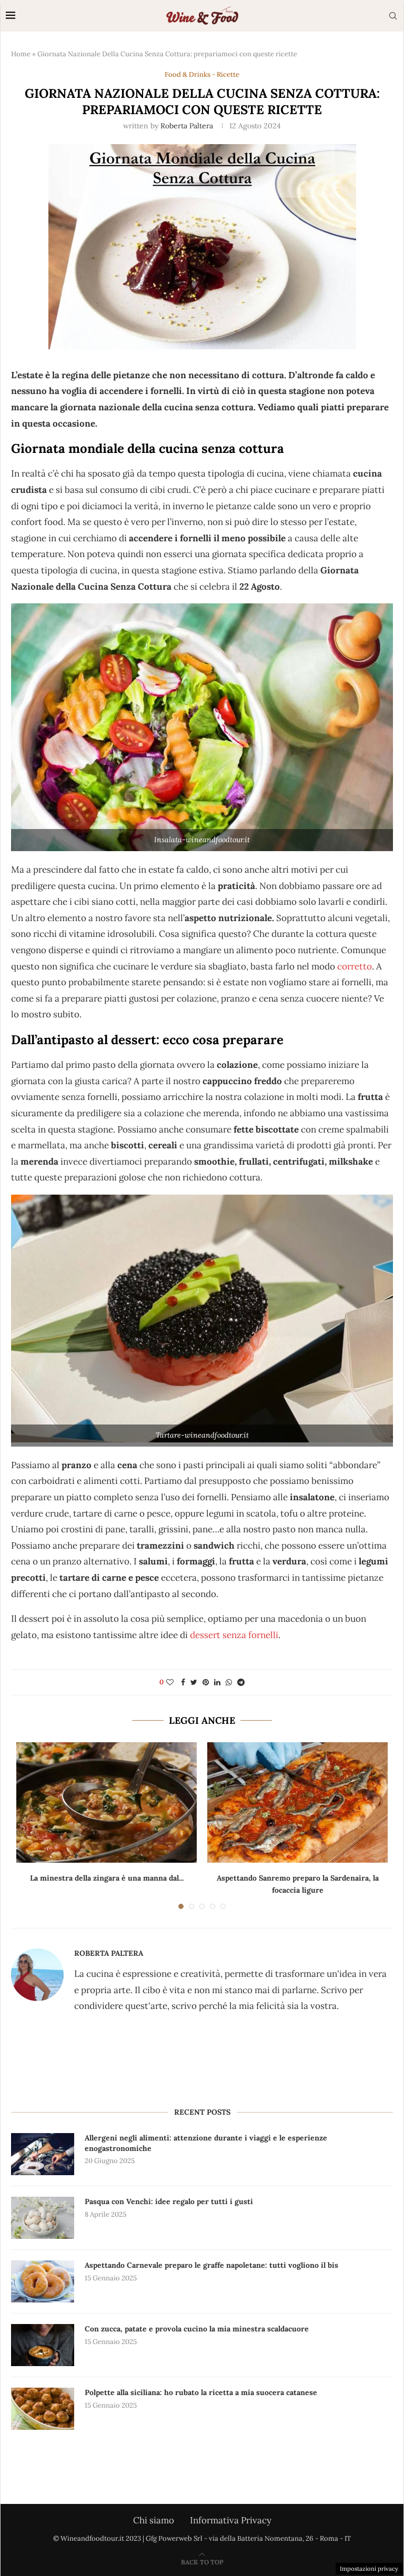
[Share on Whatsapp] (229, 1682)
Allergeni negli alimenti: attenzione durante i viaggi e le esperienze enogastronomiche (206, 2143)
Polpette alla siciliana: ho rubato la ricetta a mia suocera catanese (201, 2392)
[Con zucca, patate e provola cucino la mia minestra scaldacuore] (43, 2345)
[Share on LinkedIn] (217, 1682)
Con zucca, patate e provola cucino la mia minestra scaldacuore (197, 2329)
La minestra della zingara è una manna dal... (107, 1878)
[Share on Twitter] (194, 1682)
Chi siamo (154, 2520)
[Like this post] (170, 1682)
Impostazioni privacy (369, 2569)
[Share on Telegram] (241, 1682)
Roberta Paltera (187, 126)
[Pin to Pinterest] (206, 1682)
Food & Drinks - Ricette (202, 75)
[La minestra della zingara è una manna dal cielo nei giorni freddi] (107, 1802)
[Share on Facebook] (183, 1682)
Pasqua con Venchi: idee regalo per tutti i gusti (169, 2201)
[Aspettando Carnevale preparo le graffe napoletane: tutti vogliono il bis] (43, 2281)
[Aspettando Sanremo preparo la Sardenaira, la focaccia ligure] (297, 1802)
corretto (355, 966)
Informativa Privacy (231, 2520)
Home (21, 54)
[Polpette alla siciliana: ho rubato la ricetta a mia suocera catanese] (43, 2409)
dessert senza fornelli (233, 1635)
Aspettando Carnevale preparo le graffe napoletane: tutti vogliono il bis (211, 2265)
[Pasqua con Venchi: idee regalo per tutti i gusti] (43, 2218)
